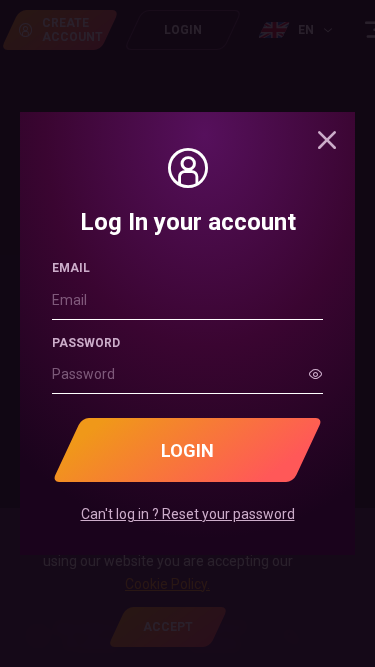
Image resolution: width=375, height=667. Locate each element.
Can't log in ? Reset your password (188, 514)
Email (71, 268)
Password (86, 343)
